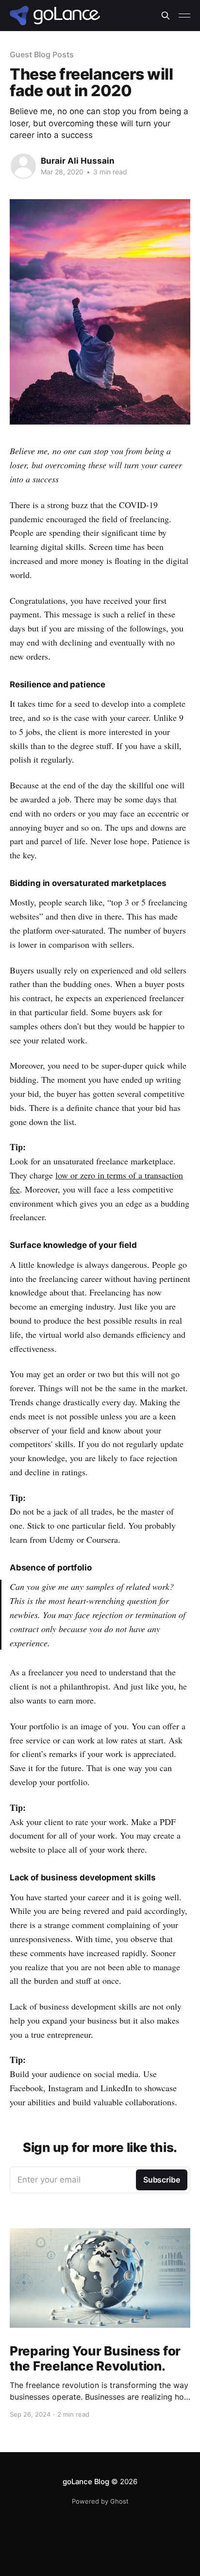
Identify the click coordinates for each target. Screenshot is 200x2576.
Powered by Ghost (100, 2501)
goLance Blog (86, 2482)
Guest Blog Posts (42, 54)
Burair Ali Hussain (78, 161)
